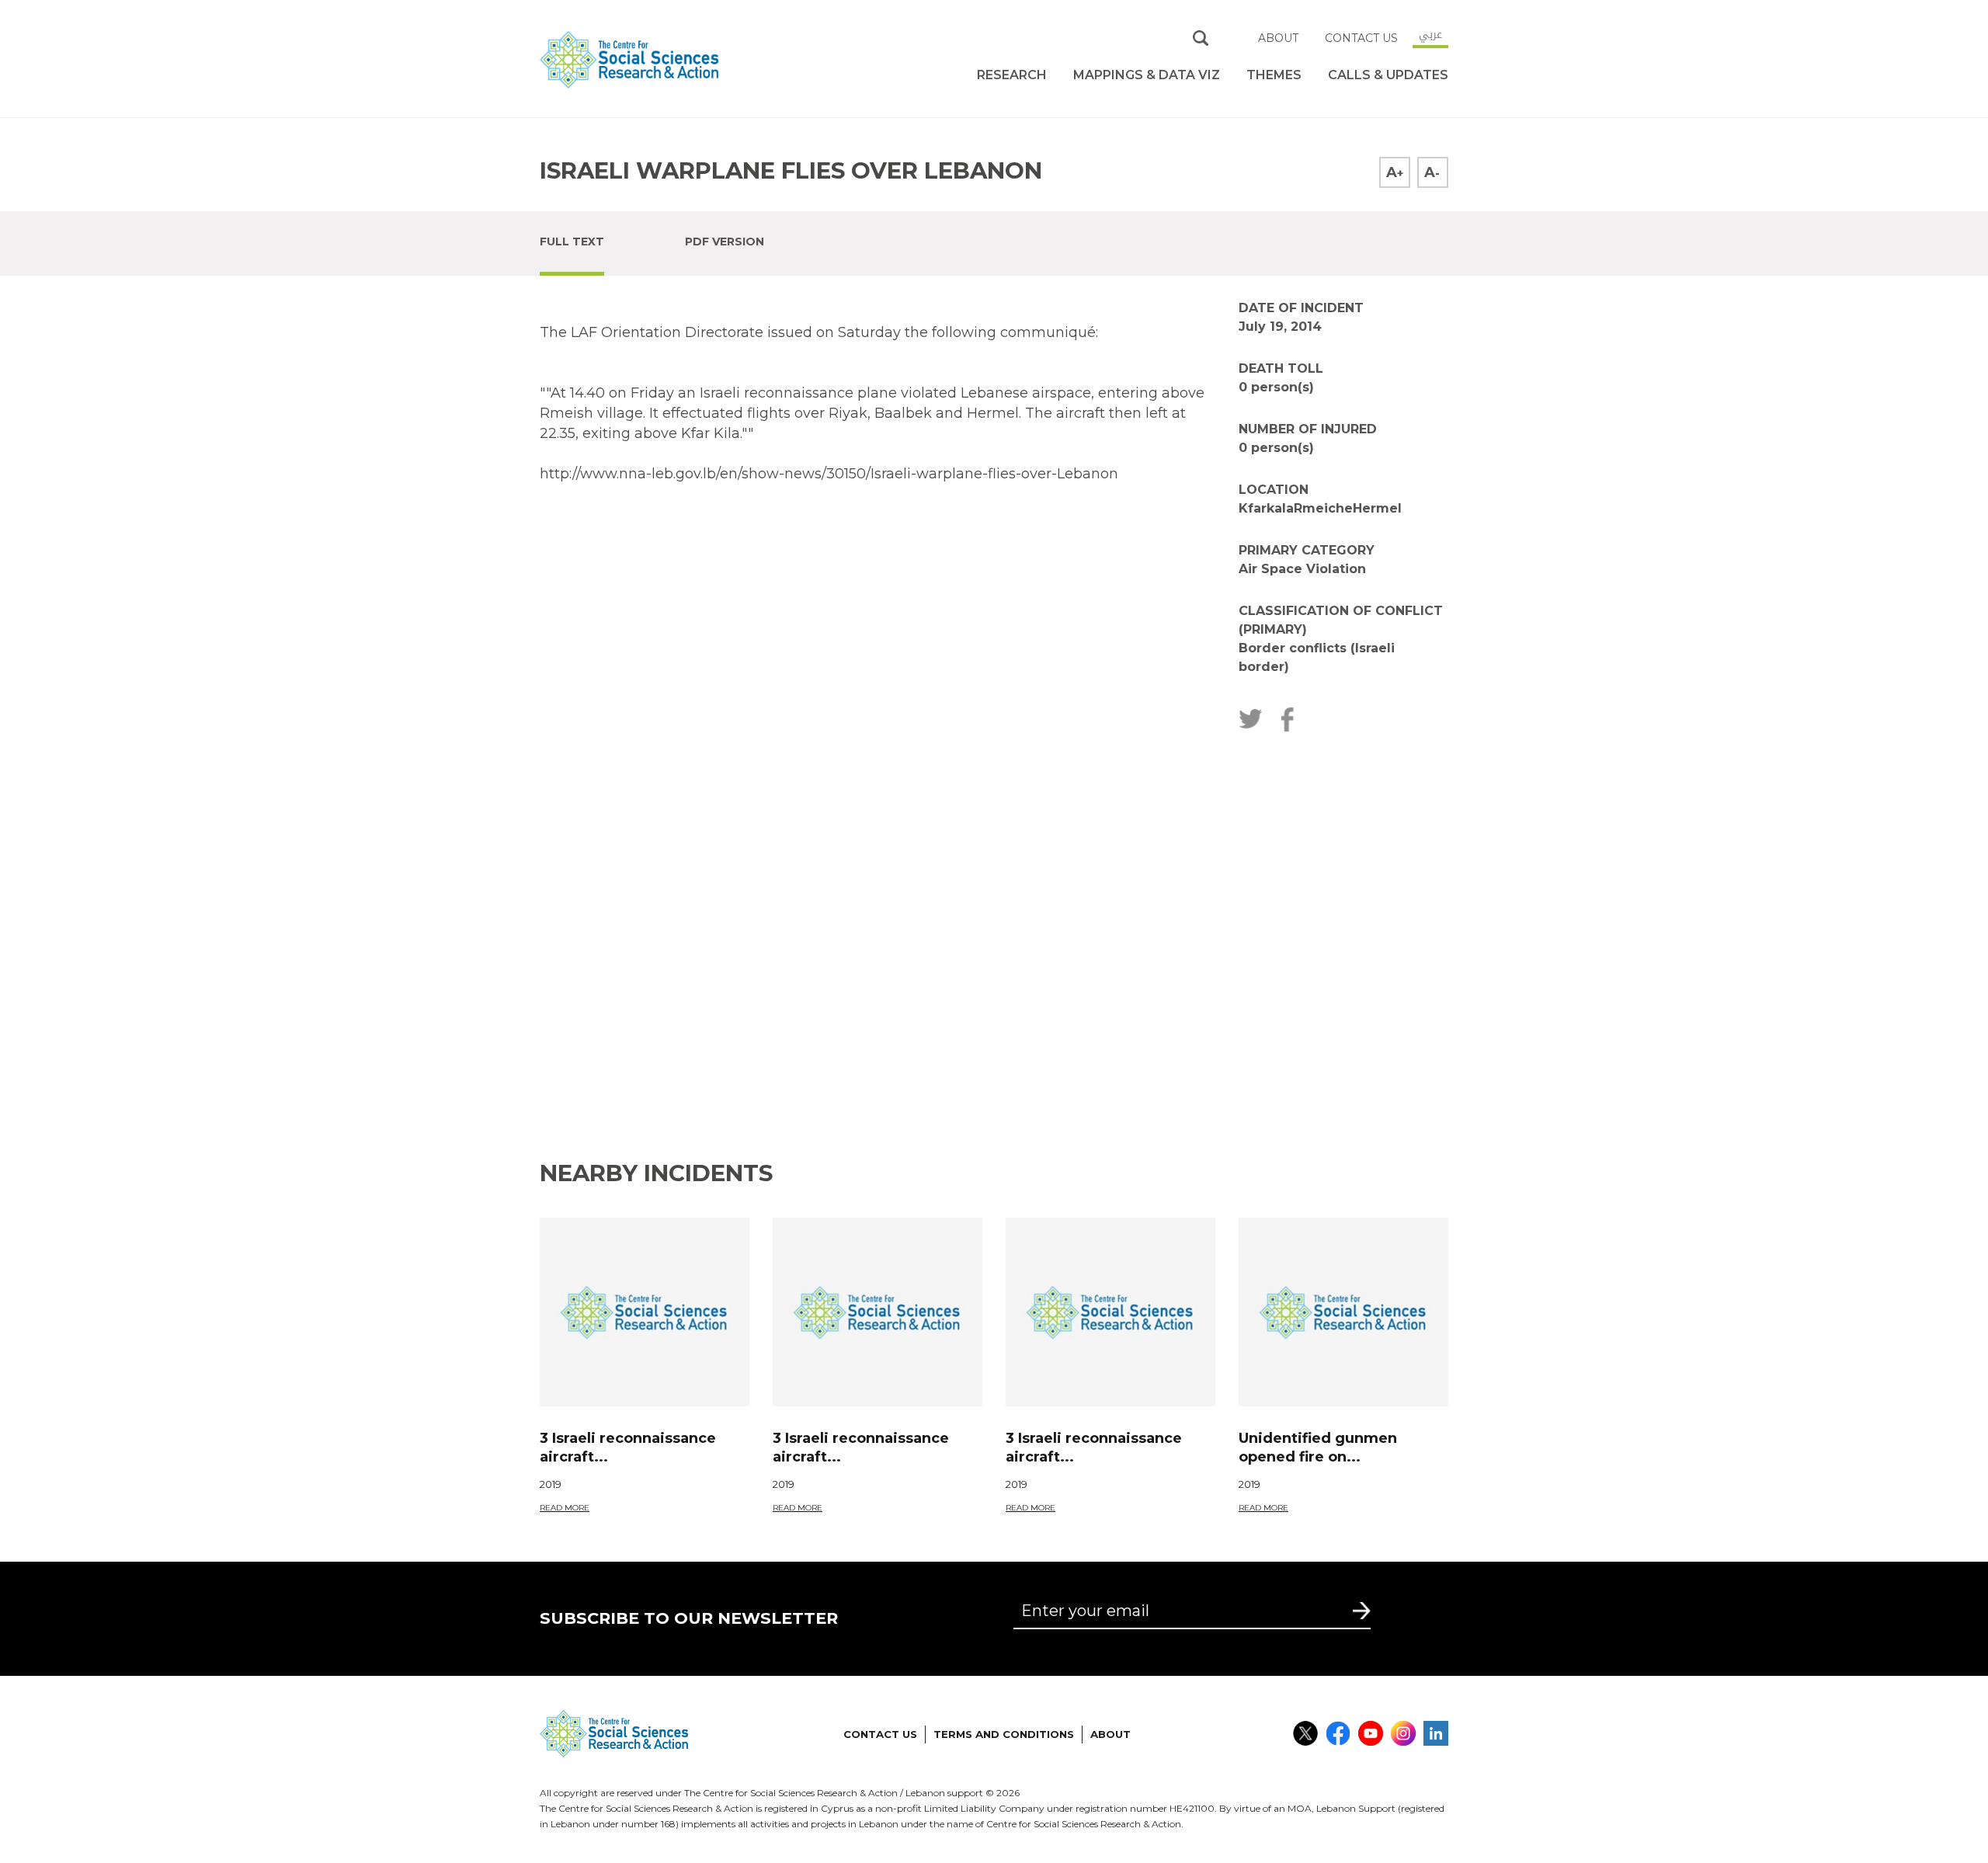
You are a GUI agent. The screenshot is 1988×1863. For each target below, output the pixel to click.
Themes (1274, 75)
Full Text (572, 242)
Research (1012, 75)
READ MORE (565, 1508)
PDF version (725, 242)
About (1278, 38)
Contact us (1361, 38)
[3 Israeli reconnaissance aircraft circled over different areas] (645, 1312)
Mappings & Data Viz (1147, 75)
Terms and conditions (1004, 1734)
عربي (1430, 34)
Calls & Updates (1388, 75)
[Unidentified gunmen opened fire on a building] (1343, 1312)
